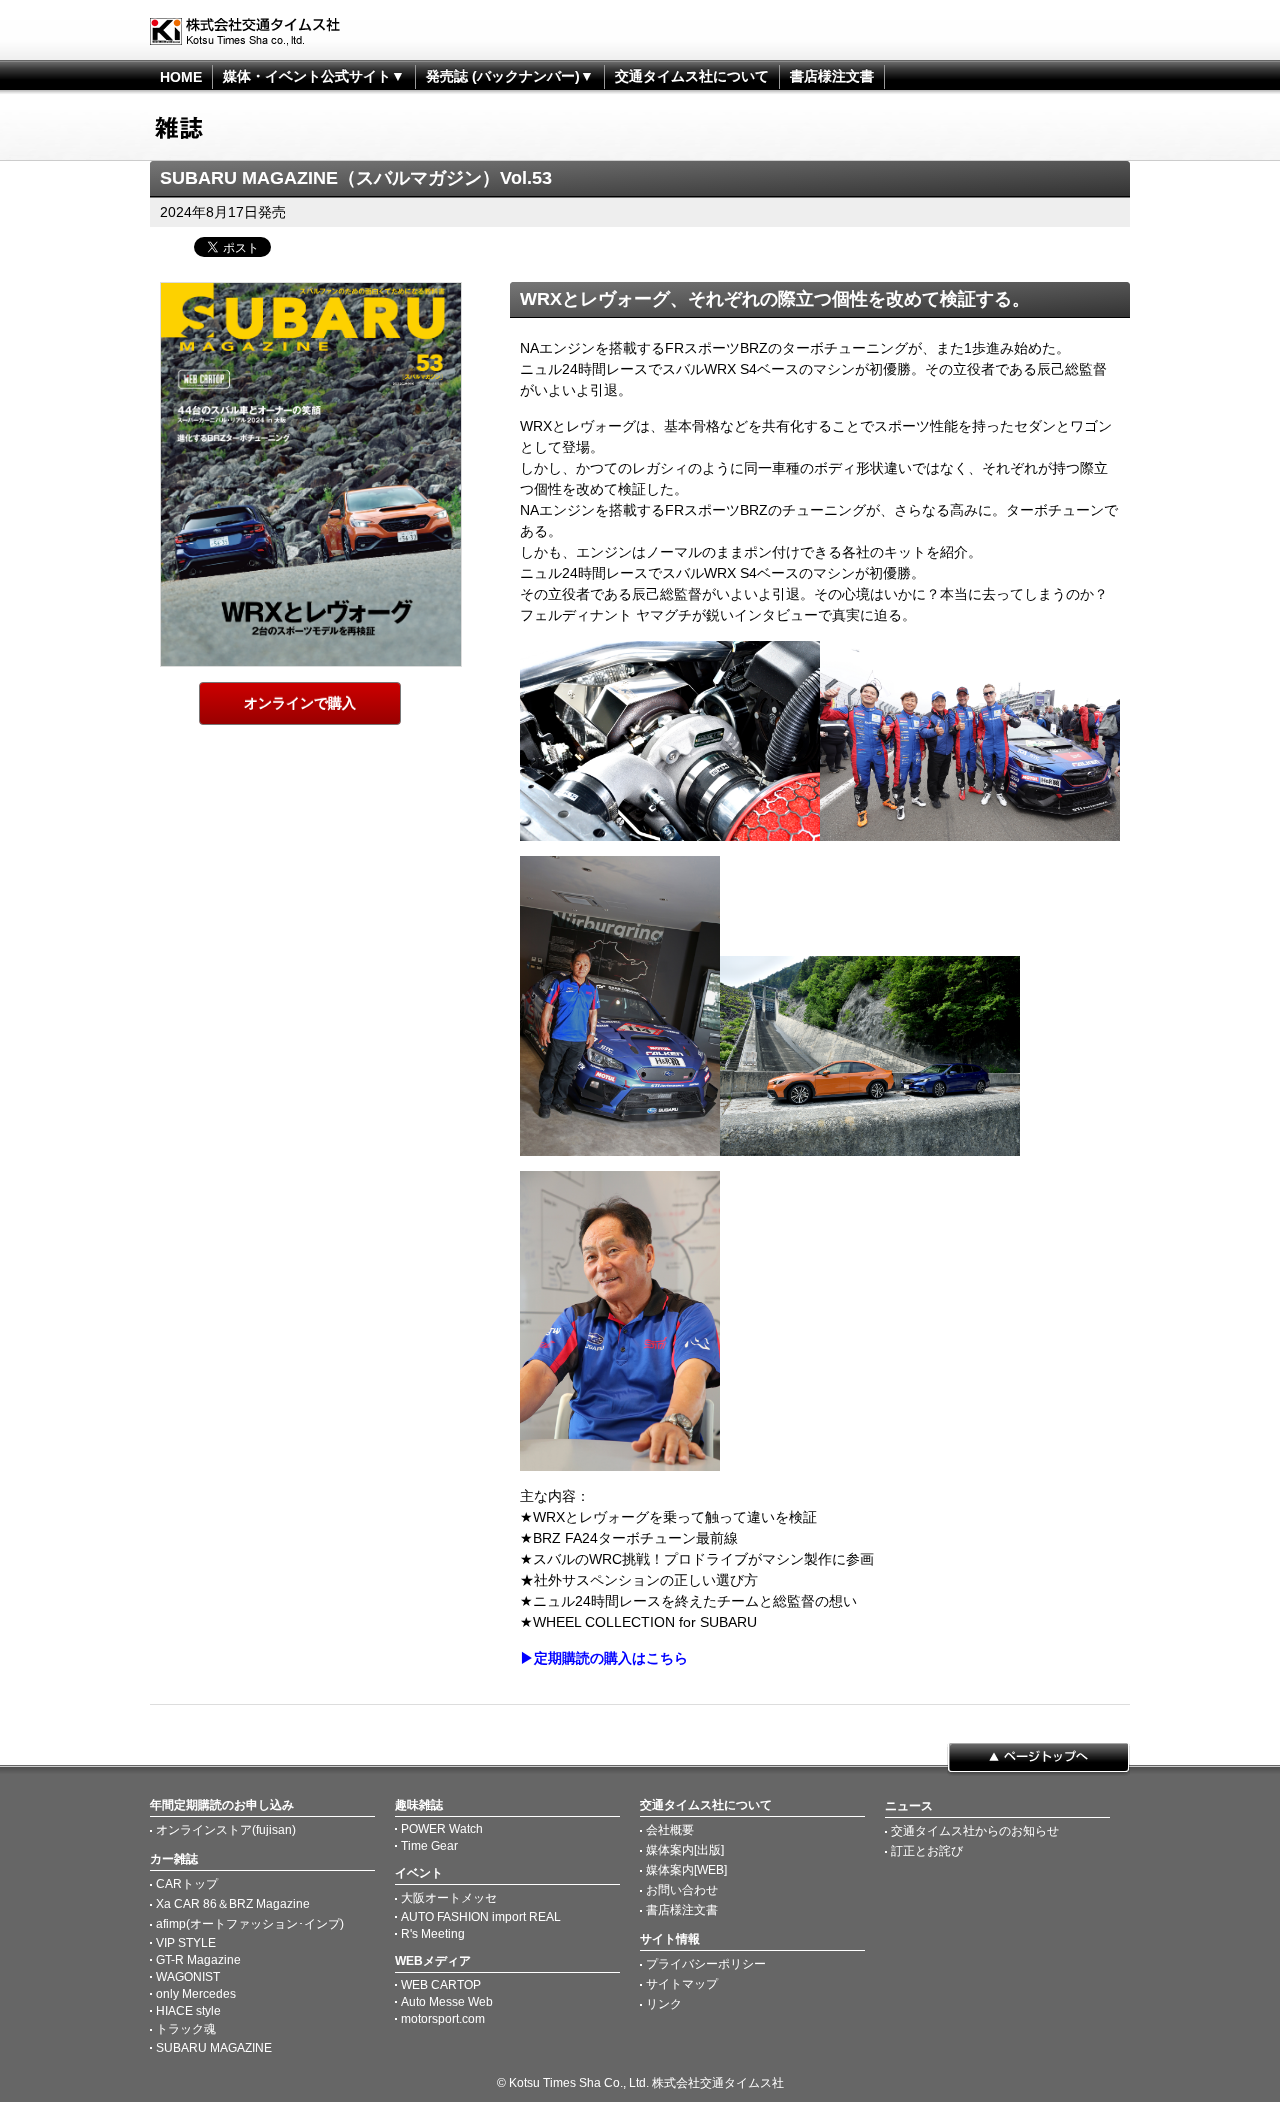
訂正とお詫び (927, 1851)
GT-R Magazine (198, 1960)
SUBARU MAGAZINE (214, 2048)
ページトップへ (1038, 1759)
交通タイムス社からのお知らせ (975, 1831)
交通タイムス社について (692, 76)
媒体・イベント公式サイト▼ (314, 76)
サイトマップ (682, 1984)
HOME (181, 77)
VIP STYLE (186, 1943)
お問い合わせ (682, 1890)
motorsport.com (443, 2019)
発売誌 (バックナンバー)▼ (510, 76)
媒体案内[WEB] (686, 1870)
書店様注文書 (832, 76)
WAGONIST (188, 1977)
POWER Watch (442, 1829)
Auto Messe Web (447, 2002)
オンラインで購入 (300, 703)
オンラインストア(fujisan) (226, 1830)
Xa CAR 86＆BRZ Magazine (233, 1904)
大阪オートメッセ (449, 1898)
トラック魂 (186, 2029)
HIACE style (188, 2011)
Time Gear (429, 1846)
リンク (664, 2004)
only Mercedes (196, 1994)
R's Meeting (433, 1934)
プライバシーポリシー (706, 1964)
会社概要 (670, 1830)
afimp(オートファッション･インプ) (250, 1924)
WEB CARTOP (441, 1985)
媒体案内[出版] (685, 1850)
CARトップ (187, 1884)
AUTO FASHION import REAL (481, 1917)
